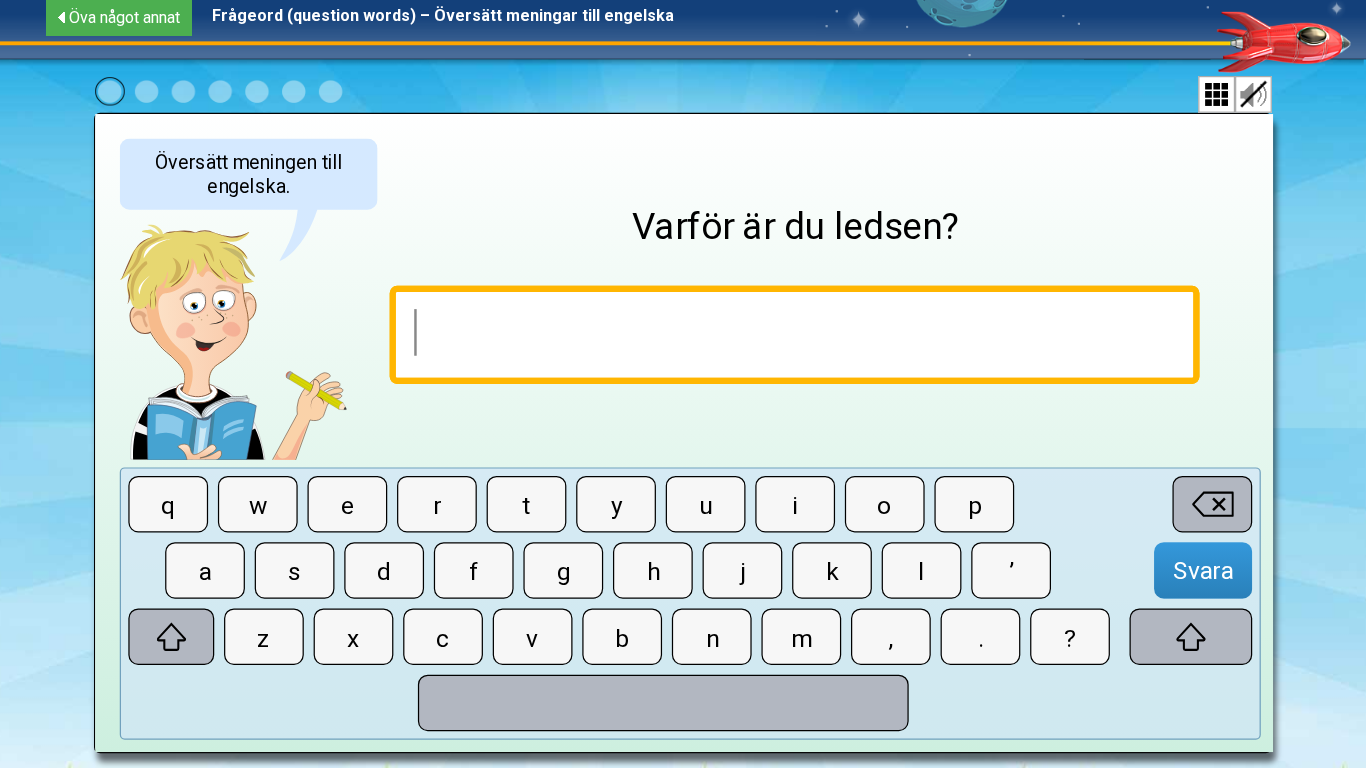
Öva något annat (124, 17)
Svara (1203, 570)
